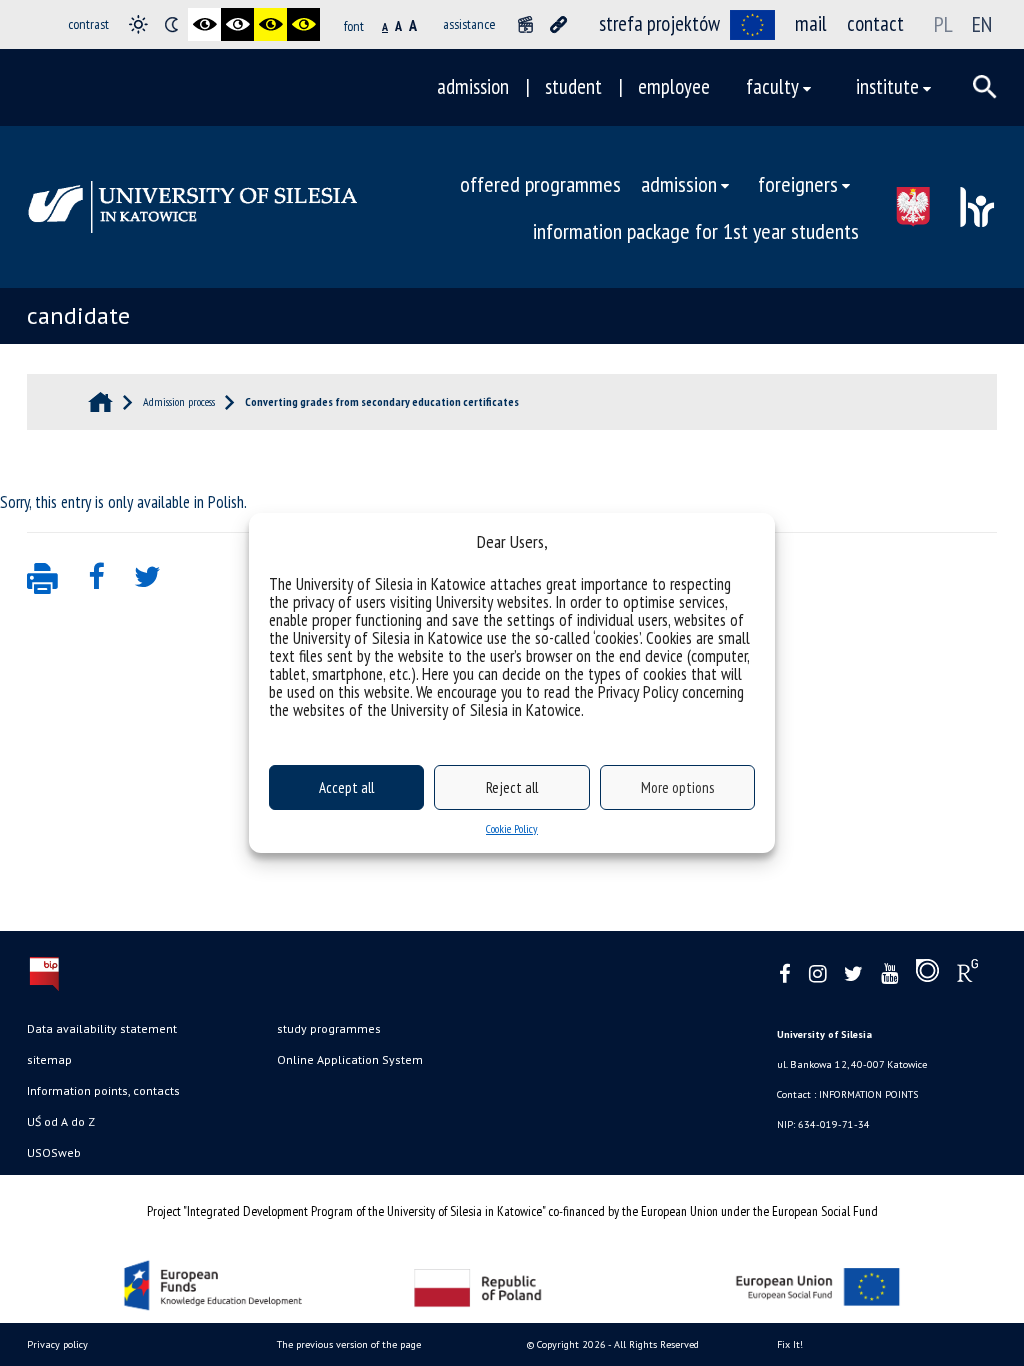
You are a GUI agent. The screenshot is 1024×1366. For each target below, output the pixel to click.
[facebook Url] (785, 974)
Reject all (512, 787)
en (982, 24)
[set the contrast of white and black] (237, 24)
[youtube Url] (889, 974)
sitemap (49, 1059)
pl (943, 24)
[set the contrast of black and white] (204, 24)
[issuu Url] (927, 975)
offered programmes (540, 183)
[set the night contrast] (171, 24)
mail (811, 23)
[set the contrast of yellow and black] (303, 24)
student (573, 86)
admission (473, 86)
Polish (226, 502)
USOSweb (54, 1152)
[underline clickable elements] (558, 24)
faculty (772, 86)
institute (887, 86)
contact (875, 23)
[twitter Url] (853, 974)
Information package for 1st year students (696, 230)
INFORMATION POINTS (868, 1094)
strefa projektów (659, 23)
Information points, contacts (103, 1090)
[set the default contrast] (138, 24)
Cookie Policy (512, 828)
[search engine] (985, 87)
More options (677, 787)
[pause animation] (525, 24)
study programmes (329, 1028)
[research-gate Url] (967, 975)
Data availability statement (102, 1028)
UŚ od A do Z (61, 1121)
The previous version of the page (349, 1344)
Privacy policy (57, 1344)
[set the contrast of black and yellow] (270, 24)
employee (674, 86)
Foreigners (798, 183)
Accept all (346, 787)
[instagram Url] (817, 974)
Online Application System (350, 1059)
